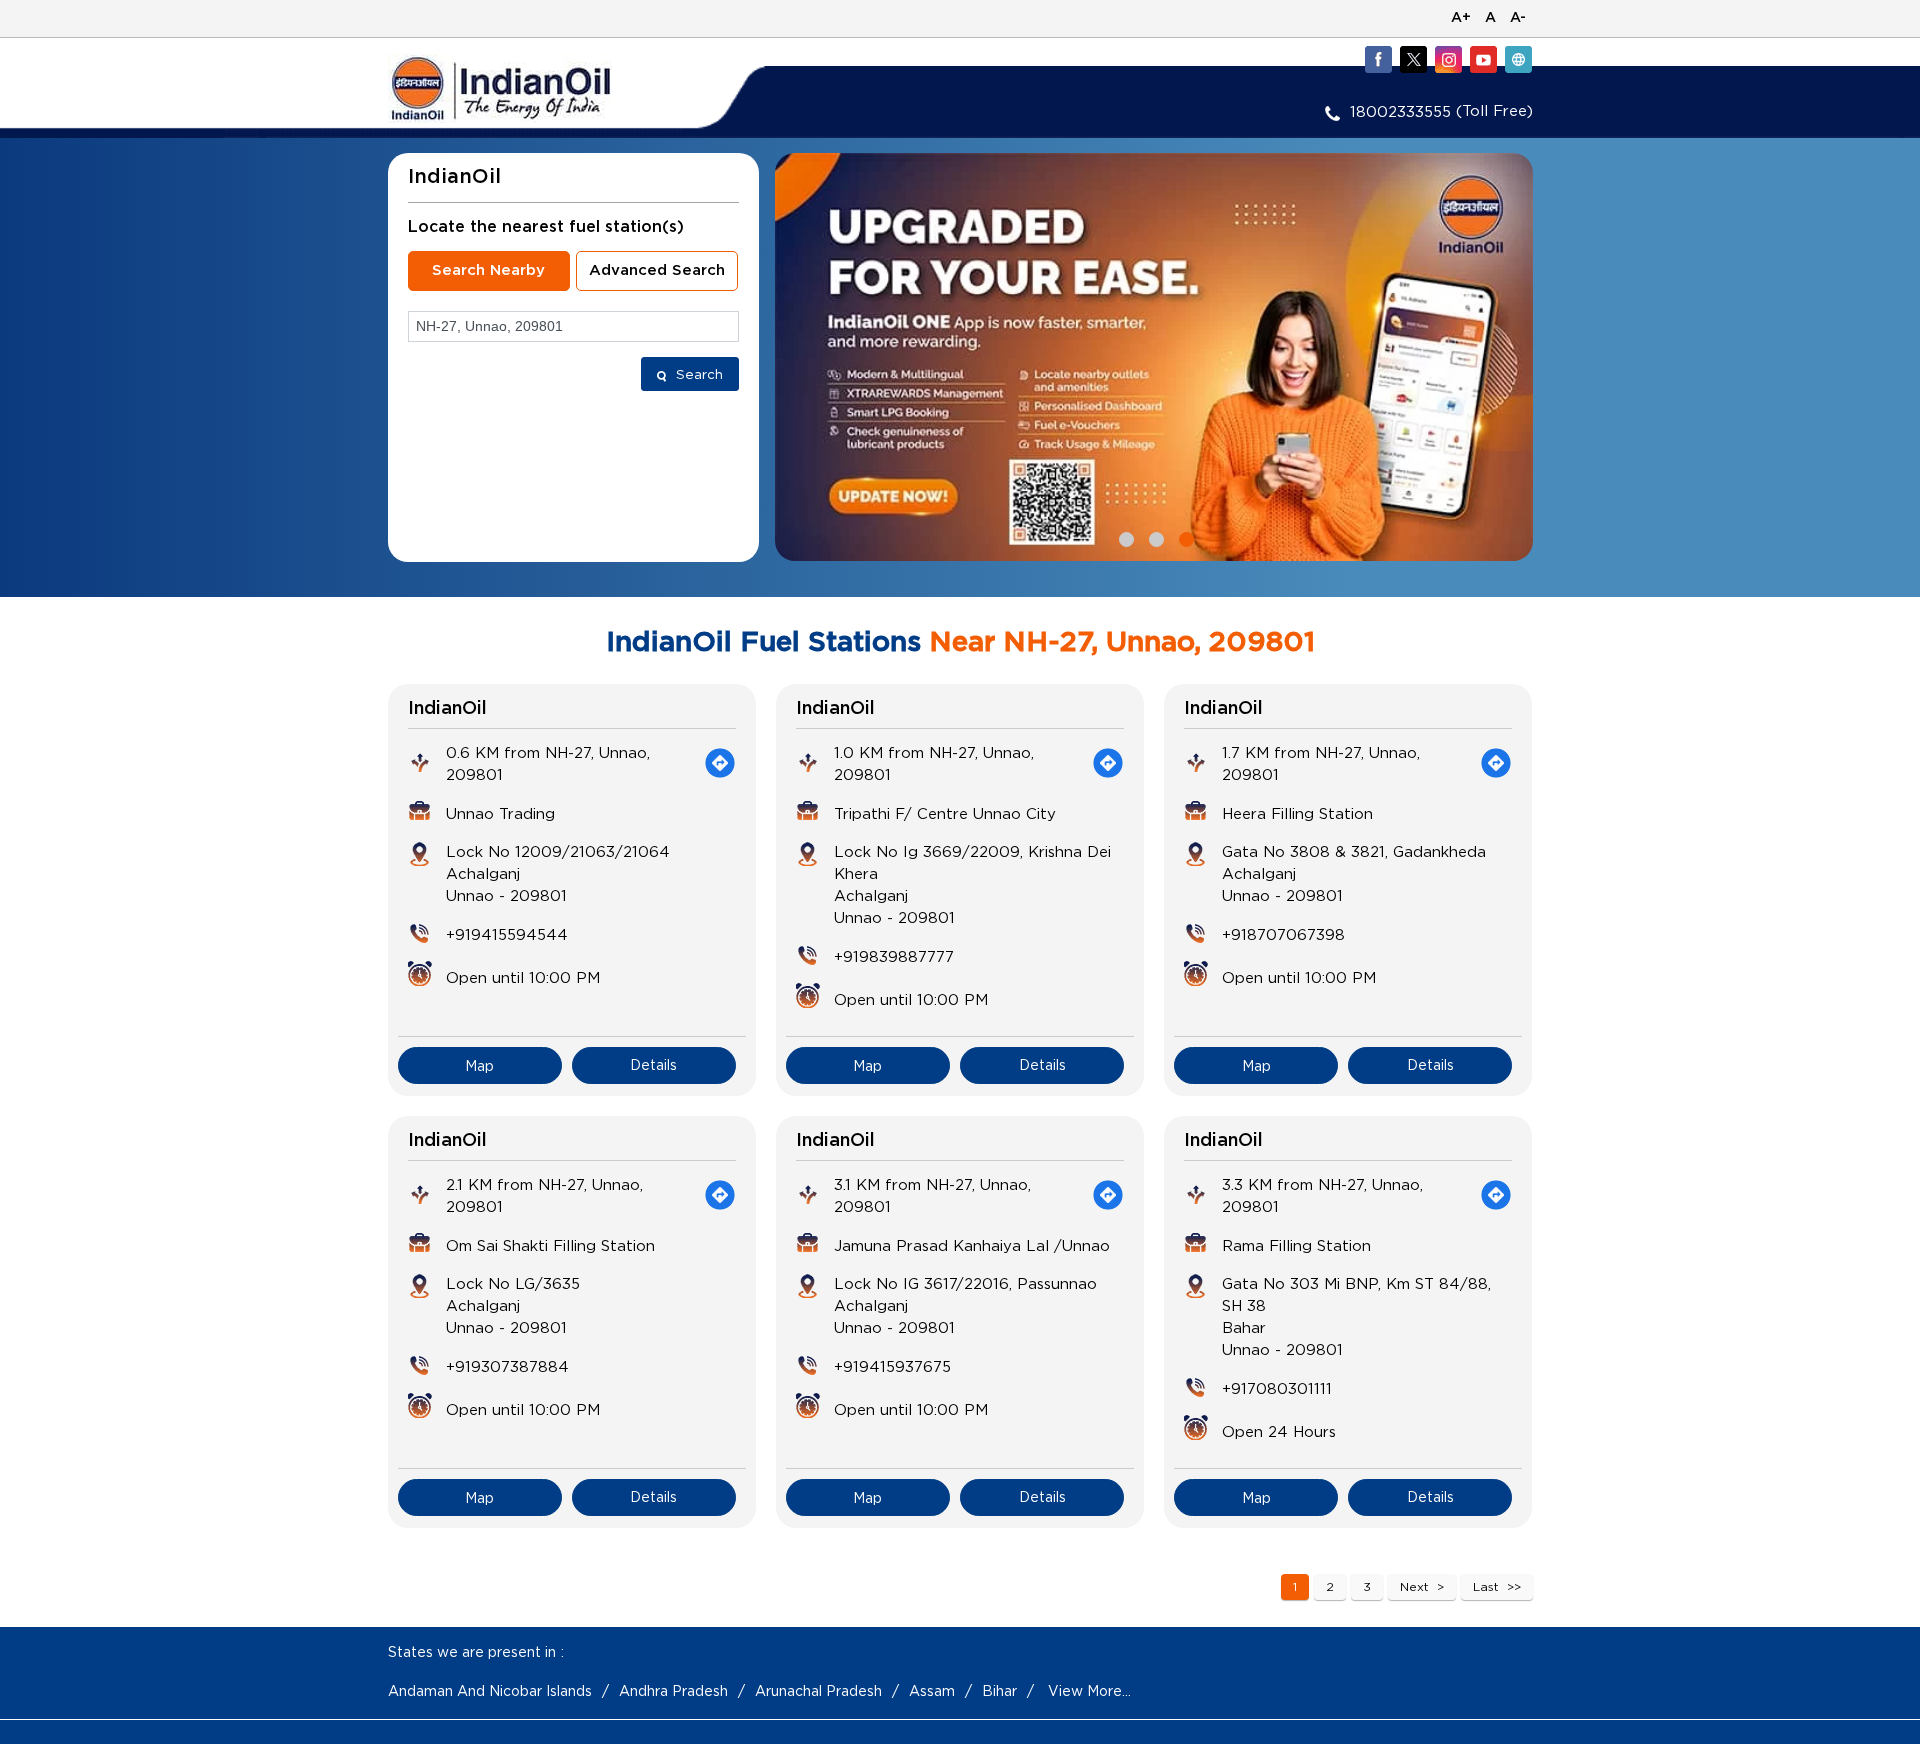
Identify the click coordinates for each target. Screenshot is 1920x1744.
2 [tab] (1154, 537)
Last (1486, 1586)
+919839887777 (894, 956)
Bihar (999, 1690)
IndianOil (447, 709)
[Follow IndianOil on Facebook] (1378, 59)
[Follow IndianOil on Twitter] (1413, 59)
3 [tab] (1184, 537)
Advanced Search (657, 270)
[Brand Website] (1518, 59)
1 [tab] (1124, 537)
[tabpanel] (1154, 357)
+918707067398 (1283, 934)
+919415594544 (507, 934)
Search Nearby (488, 270)
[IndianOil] (531, 88)
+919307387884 (507, 1366)
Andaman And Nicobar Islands (490, 1690)
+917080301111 (1277, 1388)
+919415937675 (892, 1366)
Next (1414, 1586)
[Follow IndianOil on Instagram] (1448, 59)
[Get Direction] (720, 763)
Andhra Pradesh (673, 1690)
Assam (932, 1690)
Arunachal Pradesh (818, 1690)
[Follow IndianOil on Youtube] (1483, 59)
